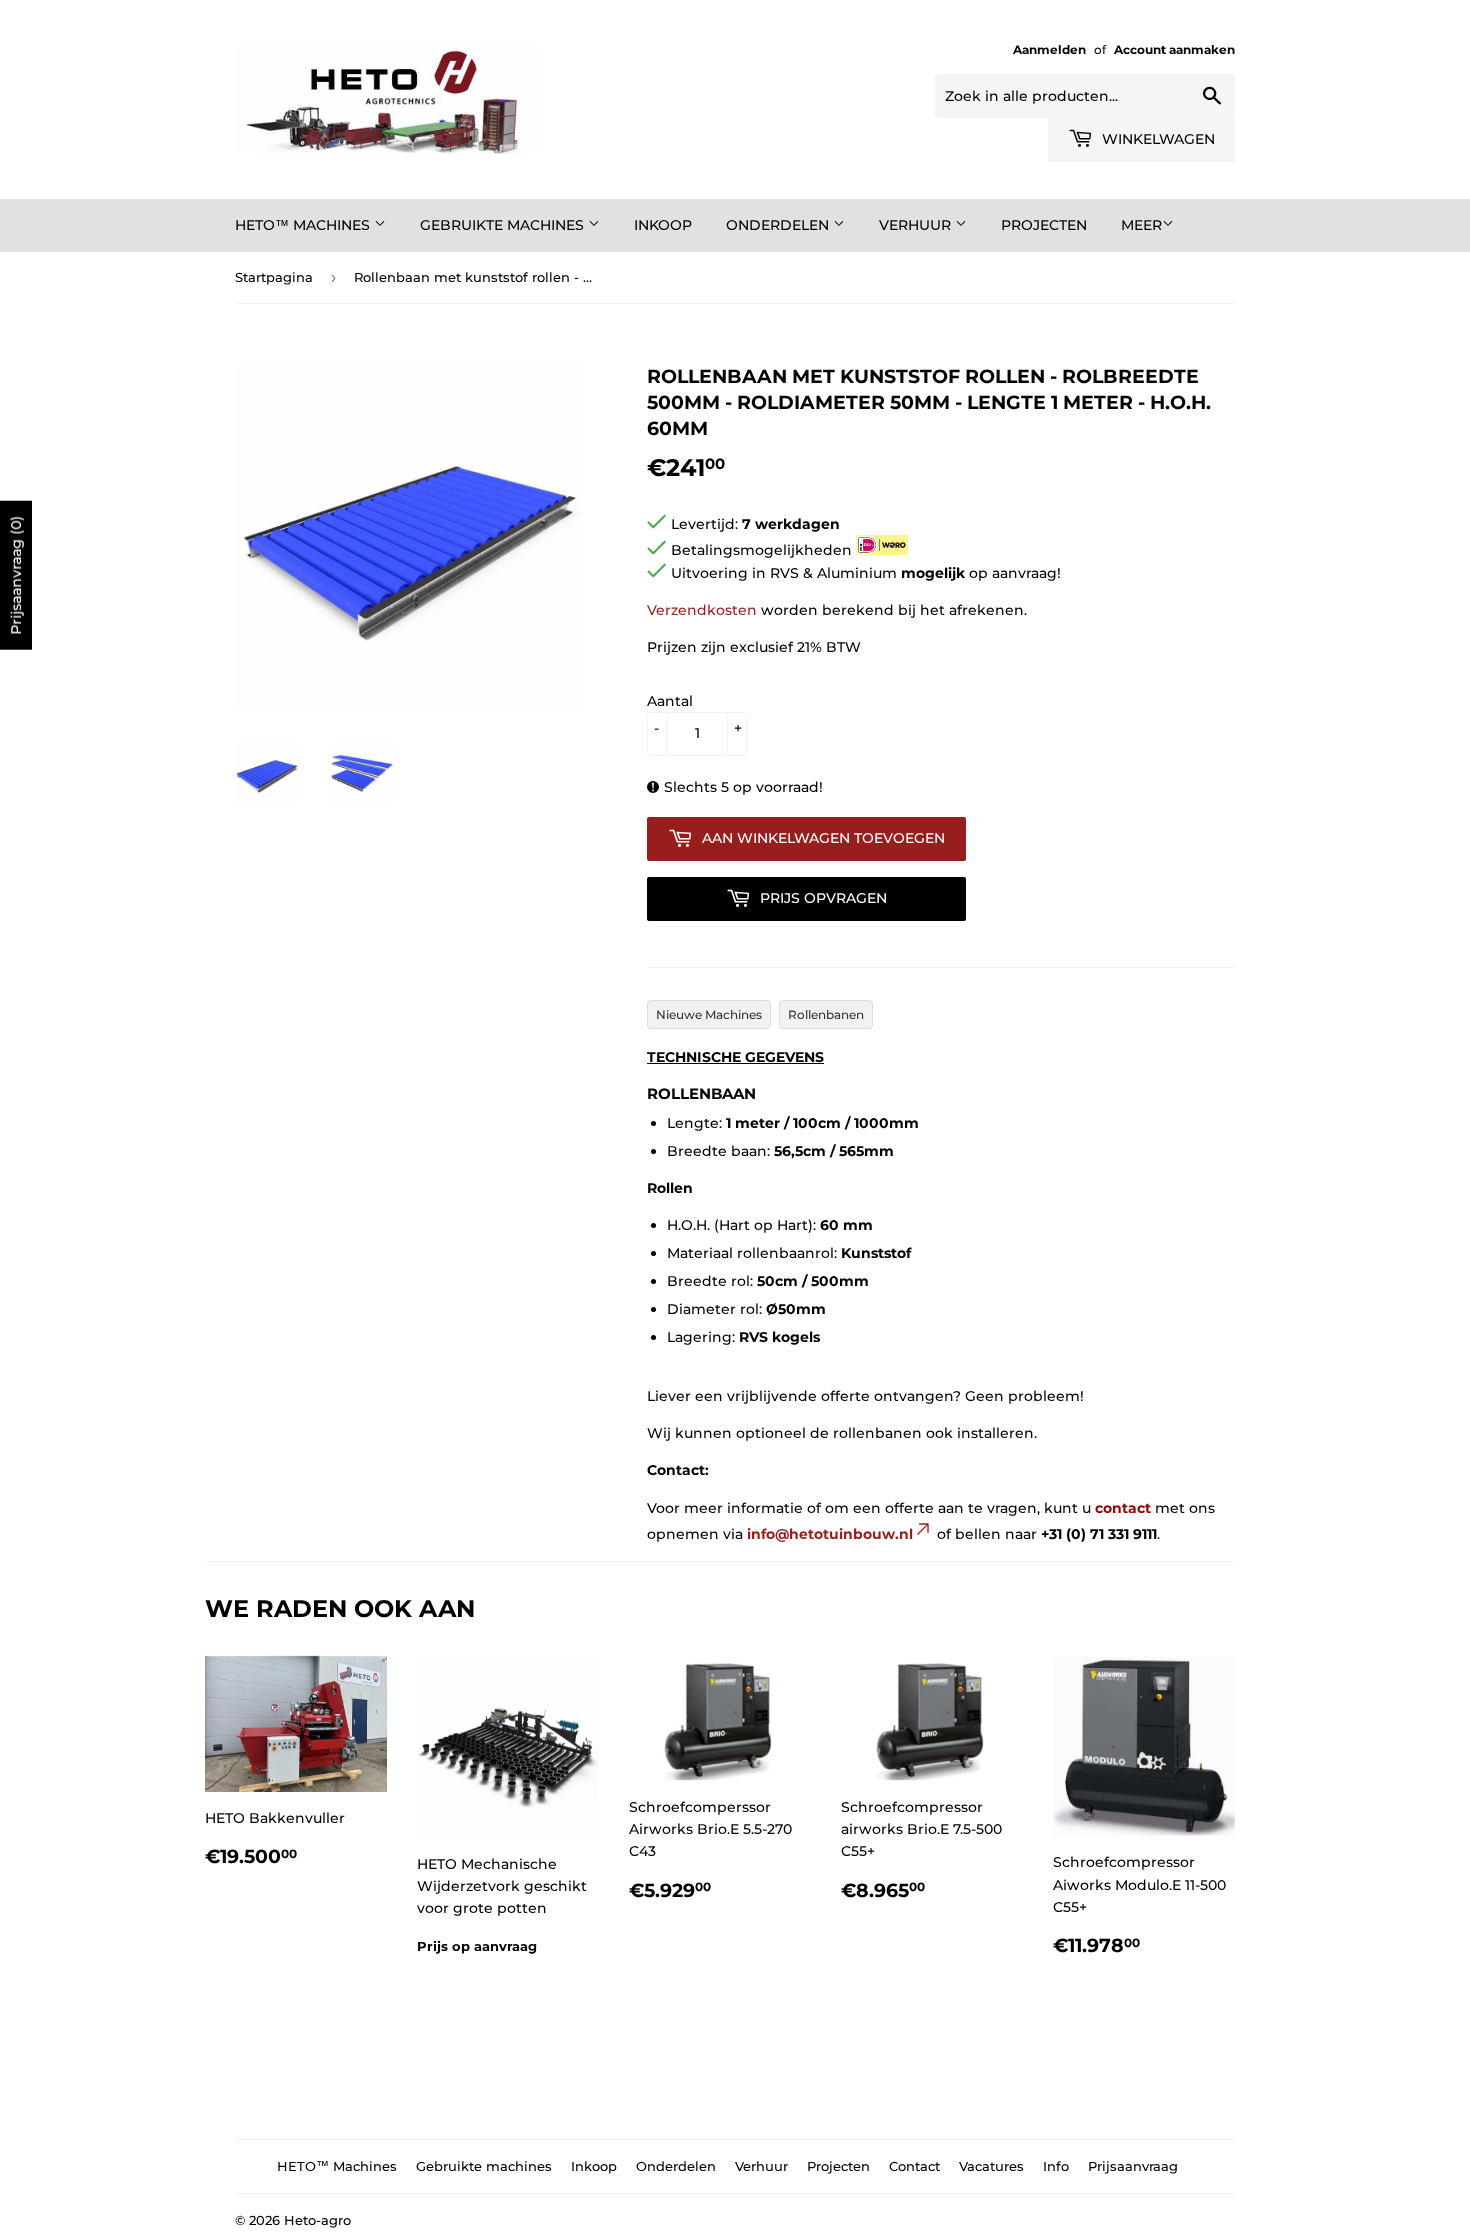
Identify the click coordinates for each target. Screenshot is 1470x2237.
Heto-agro (317, 2220)
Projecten (1044, 225)
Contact (914, 2166)
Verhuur (917, 225)
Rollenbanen (826, 1014)
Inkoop (663, 225)
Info (1056, 2166)
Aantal (670, 701)
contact (1123, 1508)
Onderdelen (779, 225)
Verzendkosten (702, 610)
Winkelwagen (1156, 139)
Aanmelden (1049, 49)
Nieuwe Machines (709, 1014)
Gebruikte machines (504, 225)
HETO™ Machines (304, 225)
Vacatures (991, 2166)
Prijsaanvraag (1133, 2166)
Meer (1141, 225)
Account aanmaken (1174, 49)
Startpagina (274, 277)
